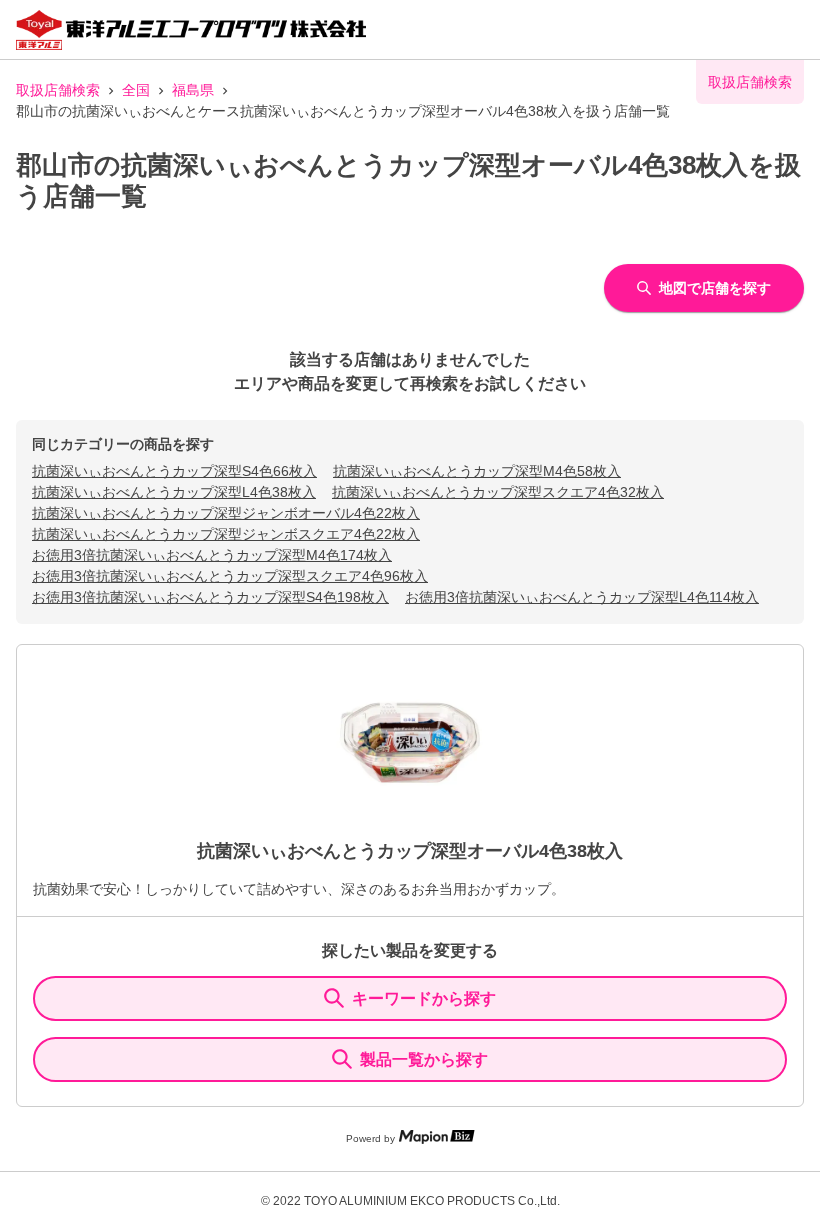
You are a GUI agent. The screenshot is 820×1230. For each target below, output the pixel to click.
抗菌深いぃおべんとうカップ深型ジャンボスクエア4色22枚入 (226, 534)
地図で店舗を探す (715, 288)
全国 (136, 90)
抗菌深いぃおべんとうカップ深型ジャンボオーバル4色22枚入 (226, 513)
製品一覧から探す (424, 1059)
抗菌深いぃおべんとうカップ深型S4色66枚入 (174, 471)
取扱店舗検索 (58, 90)
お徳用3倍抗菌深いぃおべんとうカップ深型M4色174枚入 (212, 555)
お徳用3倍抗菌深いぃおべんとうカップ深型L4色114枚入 (582, 597)
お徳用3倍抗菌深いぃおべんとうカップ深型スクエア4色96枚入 (230, 576)
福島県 (193, 90)
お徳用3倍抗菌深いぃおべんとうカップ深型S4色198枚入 (210, 597)
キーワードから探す (424, 998)
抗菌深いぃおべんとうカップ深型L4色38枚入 (174, 492)
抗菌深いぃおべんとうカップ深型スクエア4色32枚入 (498, 492)
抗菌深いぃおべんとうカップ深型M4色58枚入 (477, 471)
